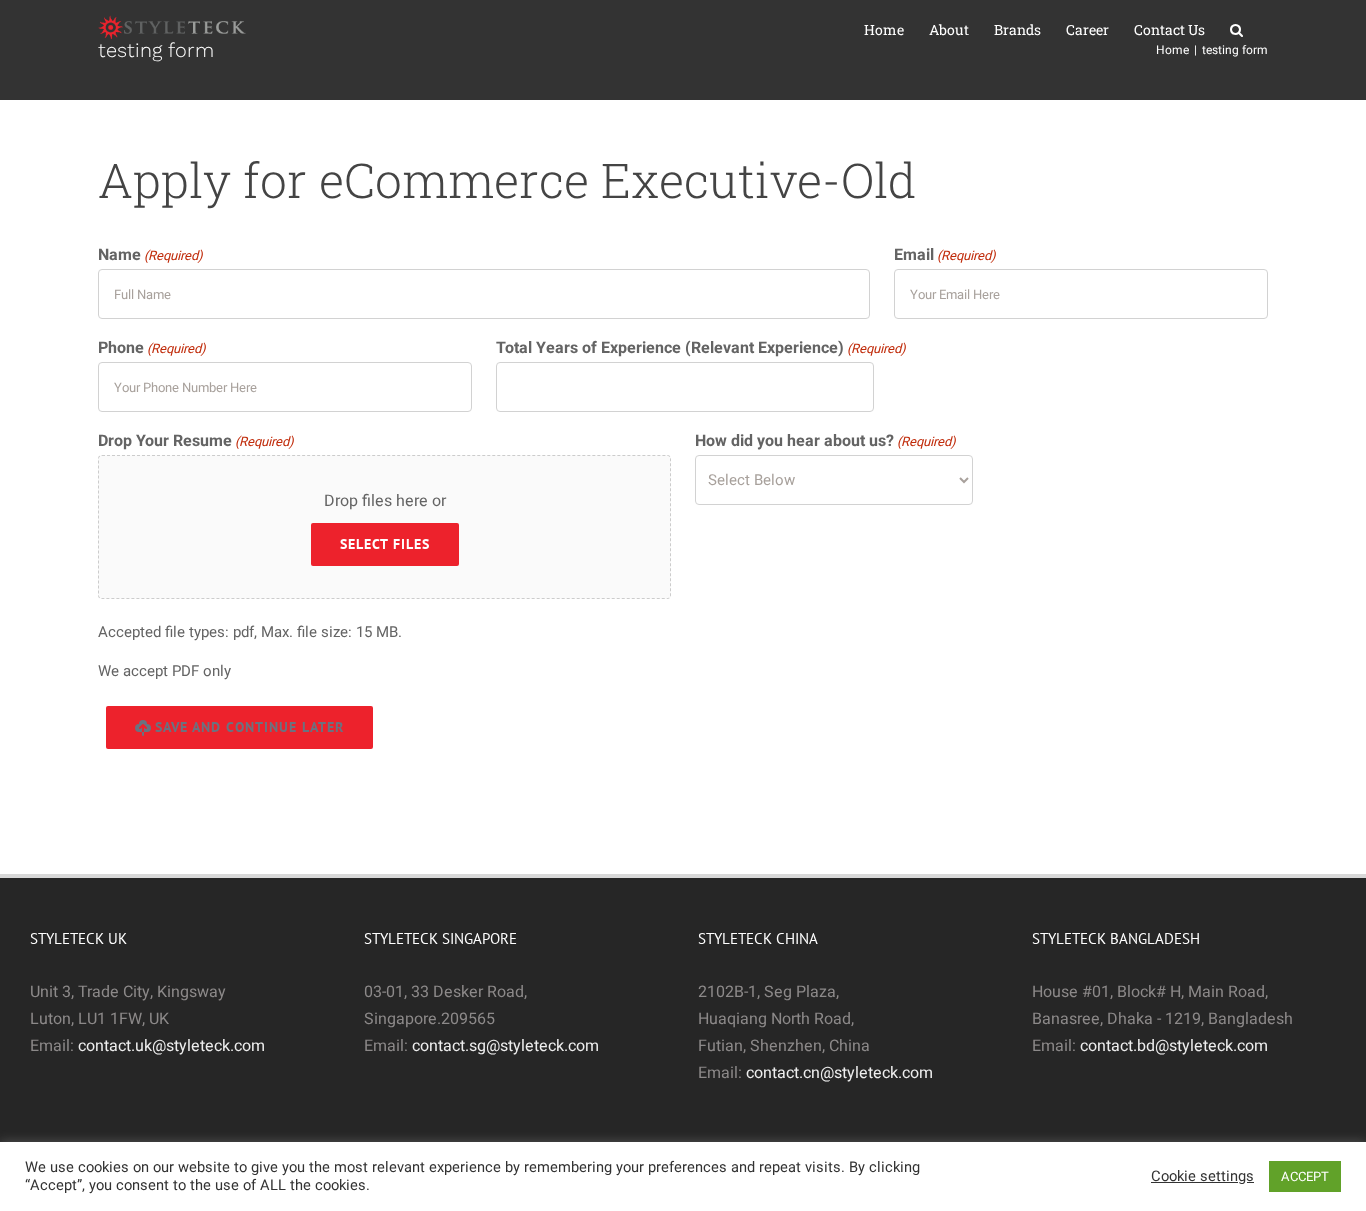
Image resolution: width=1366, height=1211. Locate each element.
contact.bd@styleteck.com (1174, 1046)
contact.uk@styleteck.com (171, 1046)
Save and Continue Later (249, 727)
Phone (152, 348)
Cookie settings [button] (1202, 1177)
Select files (385, 544)
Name (150, 255)
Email (945, 255)
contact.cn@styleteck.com (839, 1073)
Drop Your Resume (196, 441)
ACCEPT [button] (1305, 1176)
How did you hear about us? (825, 441)
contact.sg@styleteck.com (505, 1046)
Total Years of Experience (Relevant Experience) (701, 348)
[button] (1236, 30)
